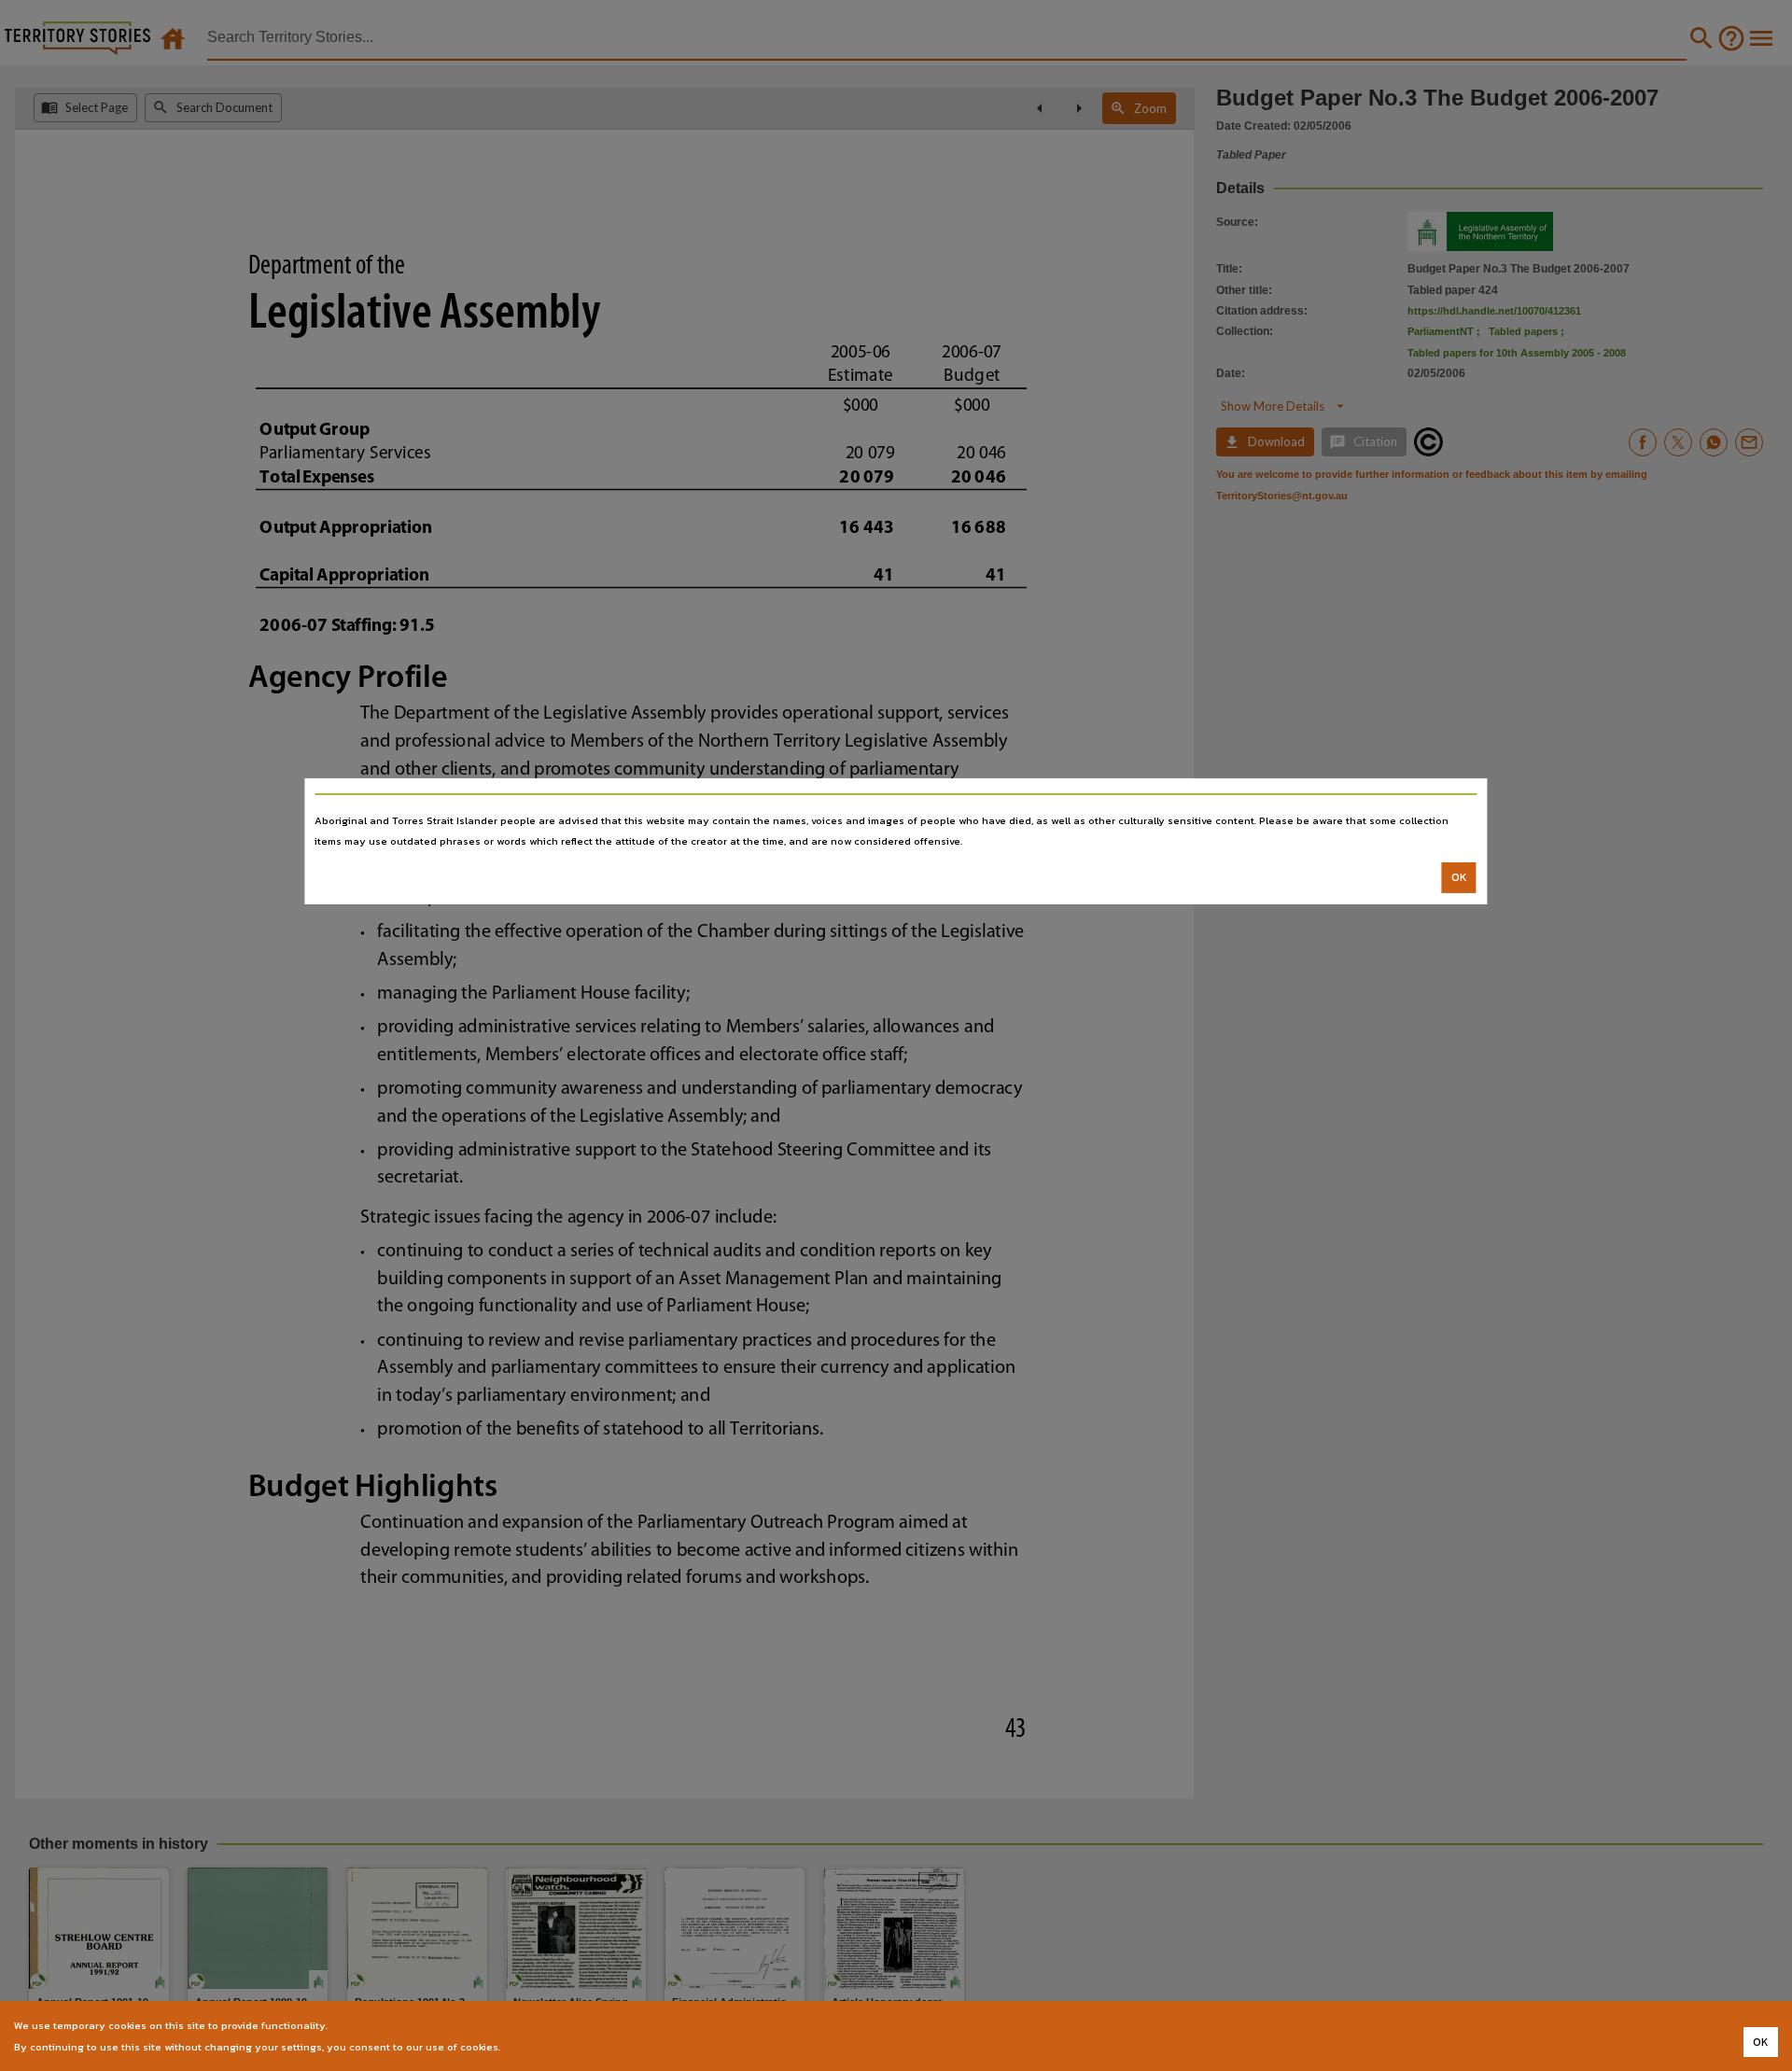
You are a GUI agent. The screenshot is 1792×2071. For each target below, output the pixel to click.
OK (1459, 877)
